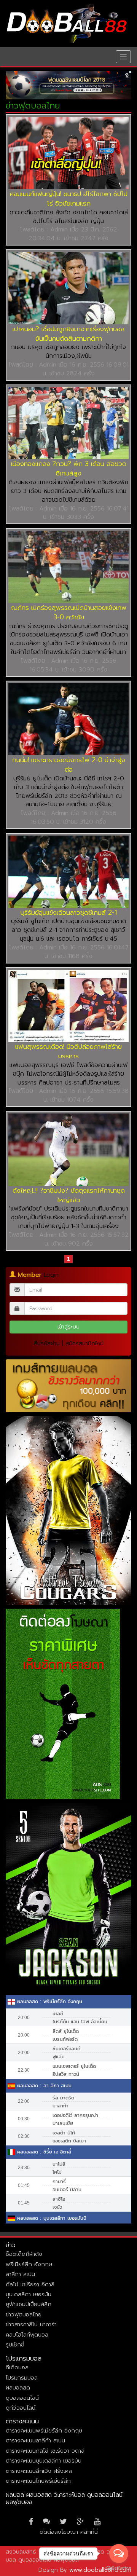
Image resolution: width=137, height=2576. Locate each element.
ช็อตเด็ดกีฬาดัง (24, 2254)
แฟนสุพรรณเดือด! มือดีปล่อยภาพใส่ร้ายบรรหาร (68, 1051)
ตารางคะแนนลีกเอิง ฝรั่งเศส (39, 2471)
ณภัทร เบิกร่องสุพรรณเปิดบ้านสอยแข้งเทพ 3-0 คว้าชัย (69, 612)
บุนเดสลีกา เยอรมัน (29, 2294)
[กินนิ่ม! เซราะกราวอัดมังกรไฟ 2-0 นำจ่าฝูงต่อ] (68, 719)
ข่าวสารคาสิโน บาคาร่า (31, 2324)
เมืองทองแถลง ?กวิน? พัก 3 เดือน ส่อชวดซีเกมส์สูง (69, 468)
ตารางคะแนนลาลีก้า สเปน (35, 2440)
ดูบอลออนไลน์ (22, 2398)
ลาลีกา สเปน (20, 2274)
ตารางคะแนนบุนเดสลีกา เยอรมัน (44, 2461)
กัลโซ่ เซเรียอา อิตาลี (30, 2284)
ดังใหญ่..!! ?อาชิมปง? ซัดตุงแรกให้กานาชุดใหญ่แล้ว (69, 1195)
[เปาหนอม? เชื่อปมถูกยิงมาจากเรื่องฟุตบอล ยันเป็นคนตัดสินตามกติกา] (68, 288)
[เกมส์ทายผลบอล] (68, 1386)
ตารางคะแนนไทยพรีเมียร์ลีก (38, 2481)
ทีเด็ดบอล (17, 2367)
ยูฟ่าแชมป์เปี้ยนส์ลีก (29, 2304)
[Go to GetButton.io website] (119, 2568)
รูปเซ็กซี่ (15, 2345)
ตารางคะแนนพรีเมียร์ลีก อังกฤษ (44, 2431)
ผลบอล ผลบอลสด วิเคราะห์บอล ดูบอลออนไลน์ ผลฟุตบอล (64, 2499)
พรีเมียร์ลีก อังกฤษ (29, 2264)
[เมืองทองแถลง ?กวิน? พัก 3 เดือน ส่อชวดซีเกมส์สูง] (68, 423)
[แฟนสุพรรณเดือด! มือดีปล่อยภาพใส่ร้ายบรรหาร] (68, 1006)
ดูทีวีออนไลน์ (21, 2408)
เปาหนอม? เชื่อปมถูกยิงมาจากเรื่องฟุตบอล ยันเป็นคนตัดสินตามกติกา (68, 334)
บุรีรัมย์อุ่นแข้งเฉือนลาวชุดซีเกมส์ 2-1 (69, 912)
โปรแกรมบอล (22, 2378)
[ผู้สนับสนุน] (68, 1510)
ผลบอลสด (18, 2388)
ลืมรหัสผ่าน (47, 1343)
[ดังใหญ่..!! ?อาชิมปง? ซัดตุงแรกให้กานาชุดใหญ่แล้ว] (68, 1150)
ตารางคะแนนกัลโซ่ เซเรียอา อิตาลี (45, 2451)
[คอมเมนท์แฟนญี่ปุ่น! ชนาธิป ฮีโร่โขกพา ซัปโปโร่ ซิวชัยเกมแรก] (68, 153)
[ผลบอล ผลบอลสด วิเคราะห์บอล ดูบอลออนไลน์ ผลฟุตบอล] (67, 23)
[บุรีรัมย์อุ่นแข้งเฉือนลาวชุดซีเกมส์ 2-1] (68, 872)
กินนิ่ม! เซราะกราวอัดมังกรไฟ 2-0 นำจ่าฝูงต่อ (69, 765)
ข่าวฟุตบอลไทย (24, 2314)
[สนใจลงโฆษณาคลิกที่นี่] (68, 85)
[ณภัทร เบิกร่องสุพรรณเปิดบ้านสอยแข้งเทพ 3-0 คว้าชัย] (68, 567)
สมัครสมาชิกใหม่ (84, 1343)
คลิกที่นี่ (89, 2532)
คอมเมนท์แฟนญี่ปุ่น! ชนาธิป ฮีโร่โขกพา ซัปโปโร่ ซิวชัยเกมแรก (69, 199)
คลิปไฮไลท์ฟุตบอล (27, 2335)
